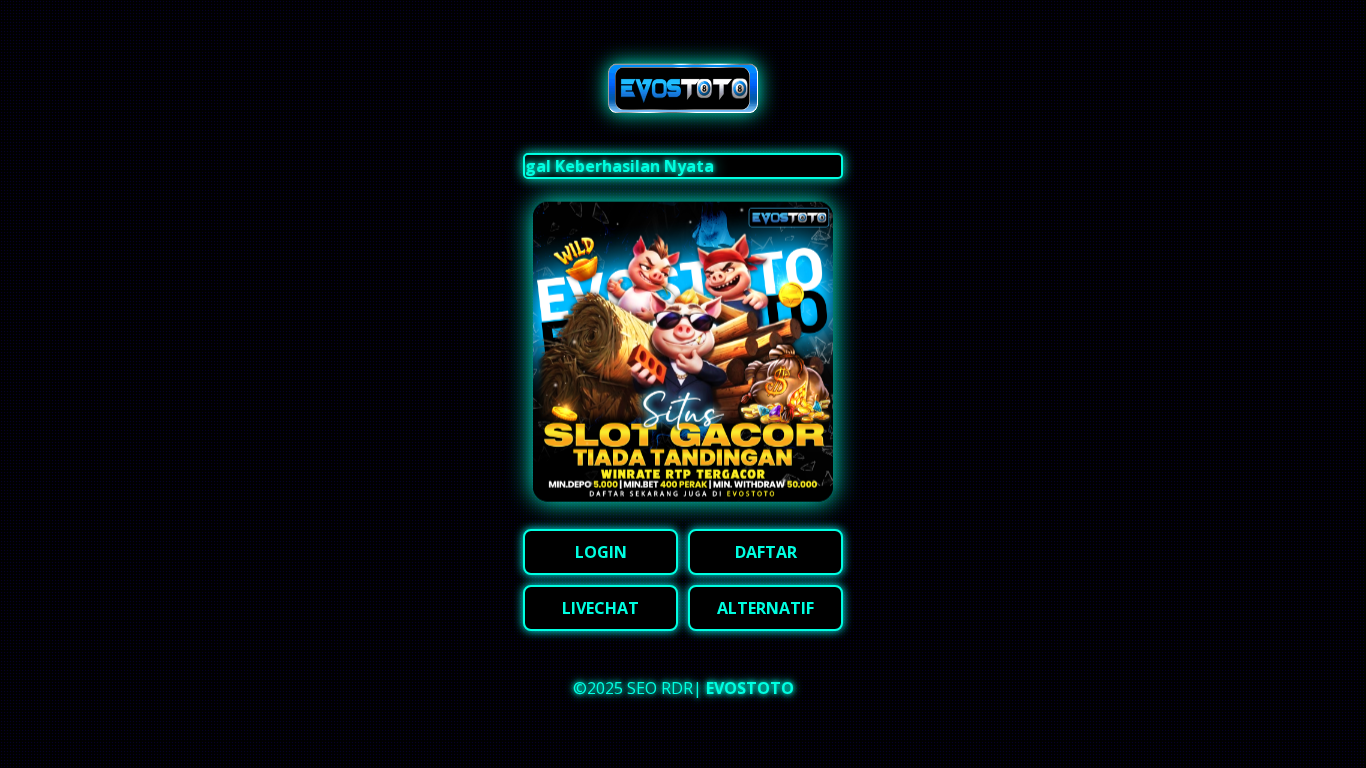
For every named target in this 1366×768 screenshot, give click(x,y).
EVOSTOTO (750, 688)
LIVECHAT (600, 608)
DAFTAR (766, 552)
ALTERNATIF (765, 608)
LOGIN (601, 552)
